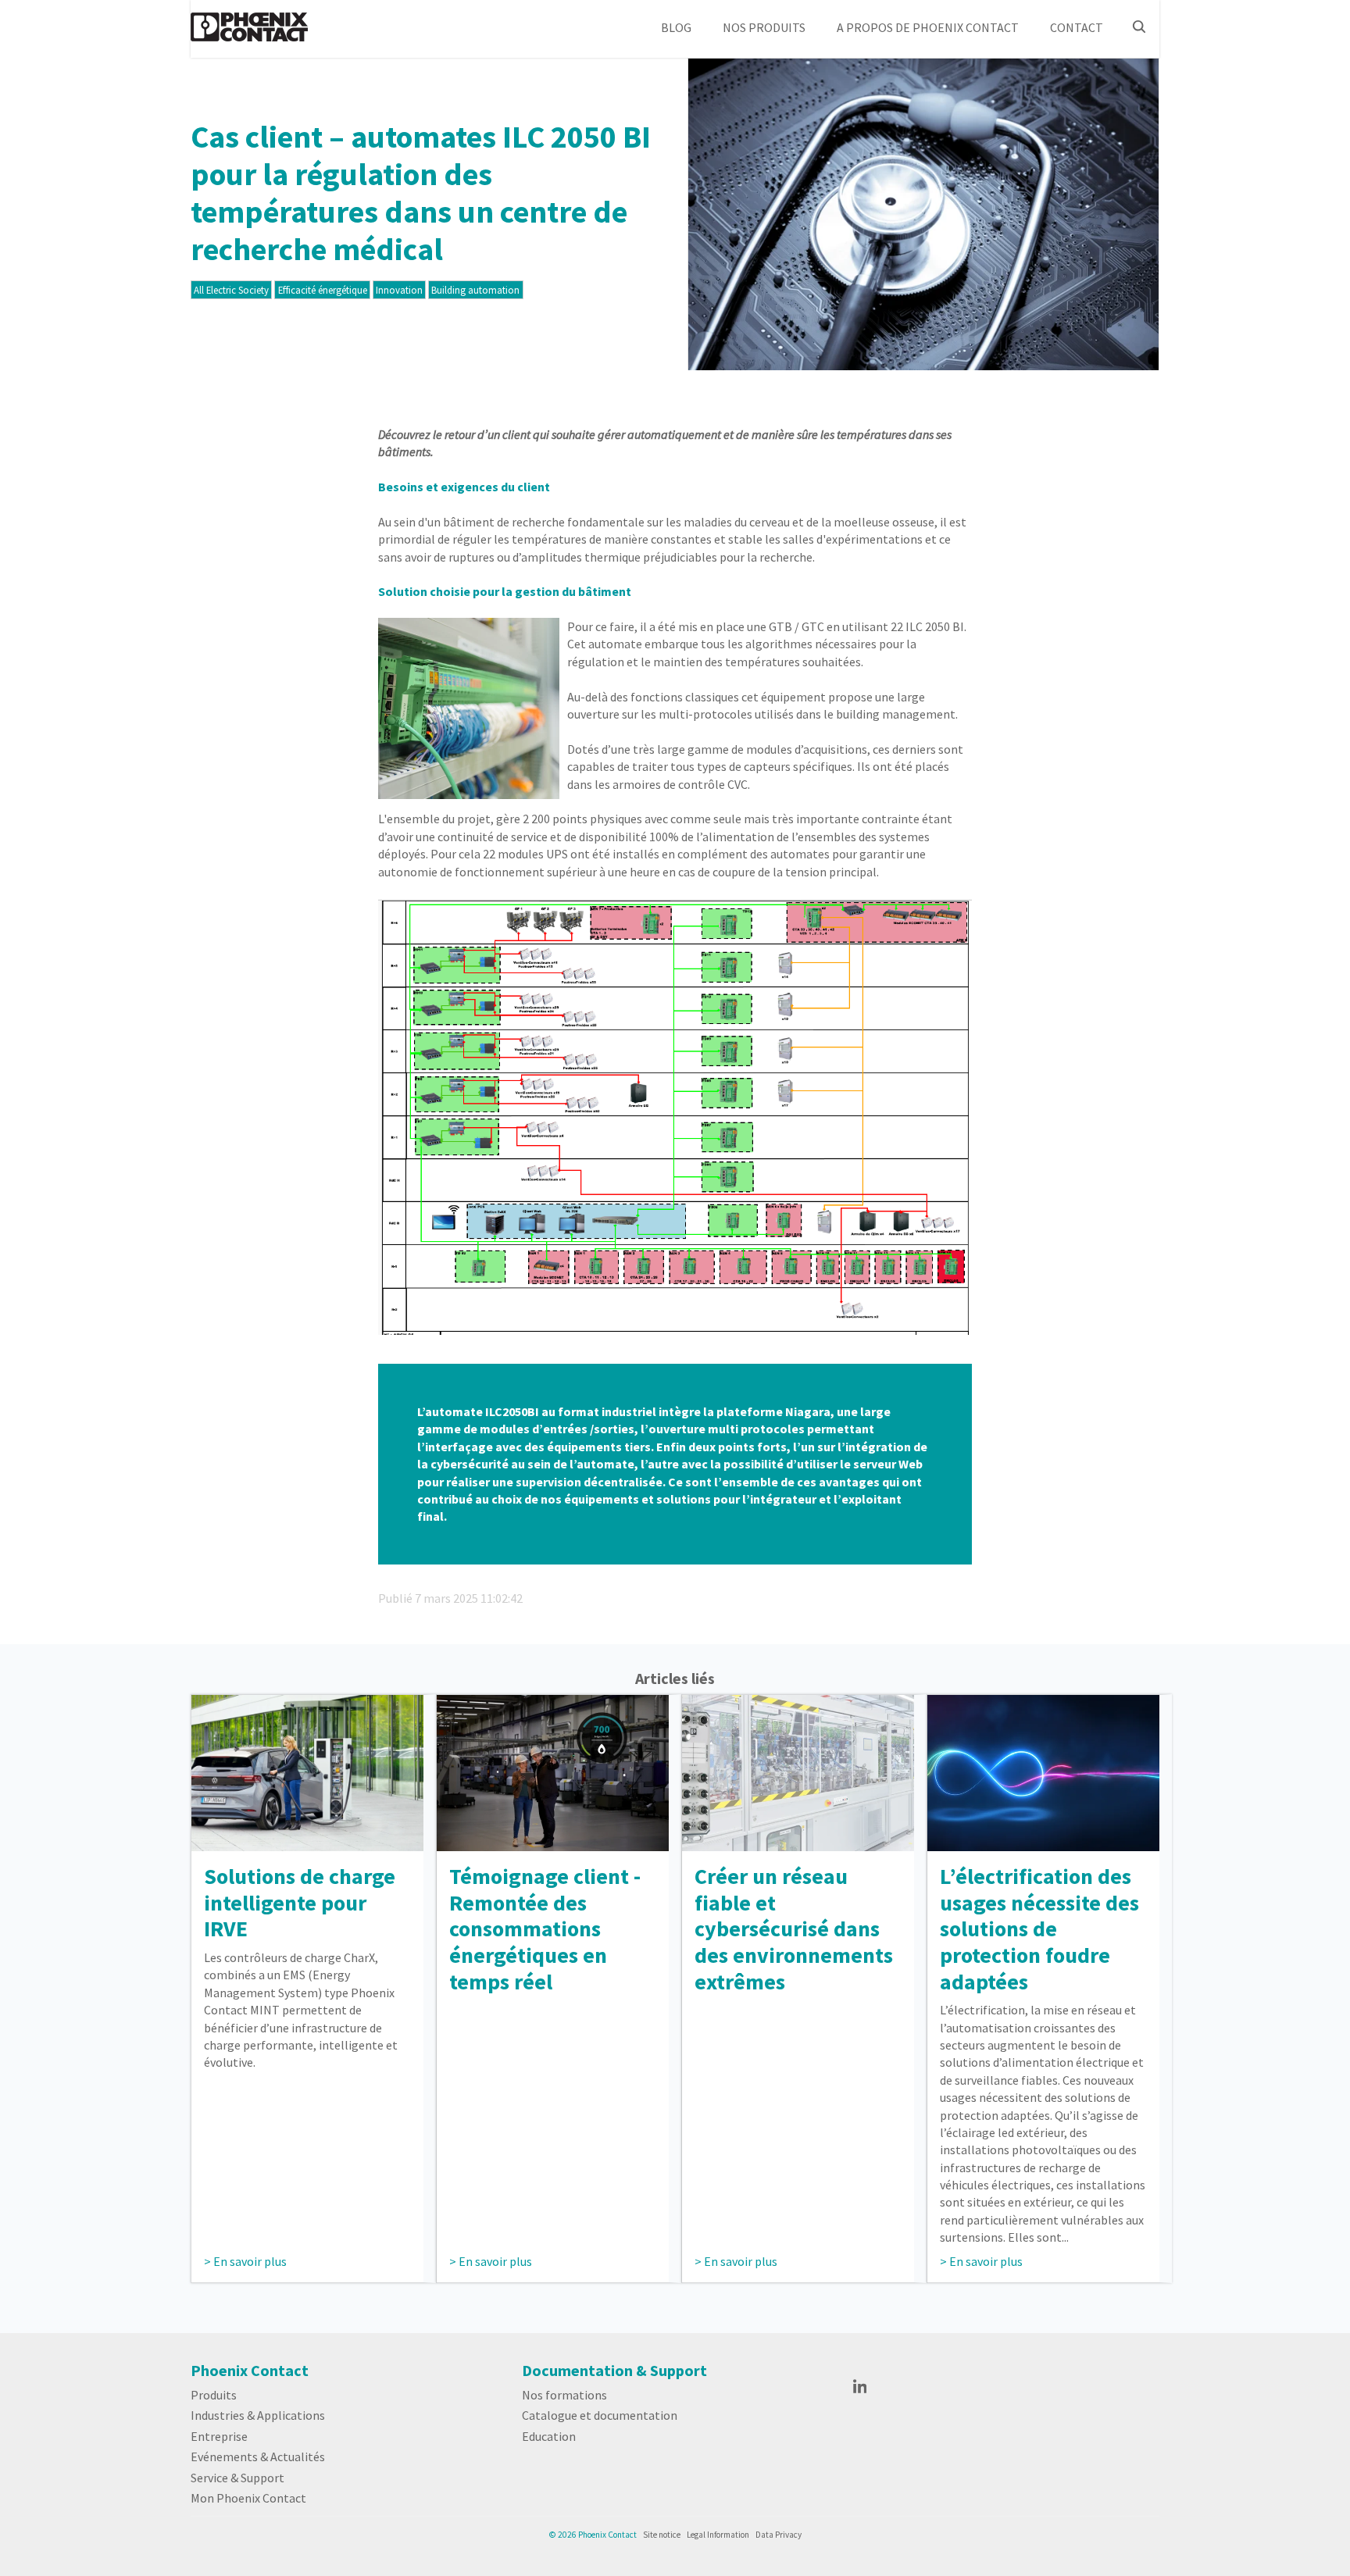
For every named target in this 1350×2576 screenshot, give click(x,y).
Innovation (399, 290)
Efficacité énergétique (323, 290)
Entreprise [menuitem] (219, 2436)
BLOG (676, 27)
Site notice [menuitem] (662, 2535)
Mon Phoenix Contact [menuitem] (248, 2498)
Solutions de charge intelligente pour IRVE (300, 1902)
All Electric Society (231, 290)
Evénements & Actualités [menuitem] (258, 2456)
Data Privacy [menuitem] (779, 2535)
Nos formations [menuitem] (564, 2395)
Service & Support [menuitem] (237, 2478)
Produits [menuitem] (214, 2395)
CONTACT (1077, 27)
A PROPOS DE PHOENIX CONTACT (928, 27)
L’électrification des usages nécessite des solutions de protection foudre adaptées (1039, 1928)
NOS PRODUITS (764, 27)
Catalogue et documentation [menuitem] (600, 2415)
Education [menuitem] (549, 2436)
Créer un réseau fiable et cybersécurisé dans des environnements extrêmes (794, 1928)
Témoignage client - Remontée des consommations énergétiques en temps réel (545, 1928)
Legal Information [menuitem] (718, 2535)
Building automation (475, 290)
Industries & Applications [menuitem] (258, 2415)
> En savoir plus (245, 2261)
